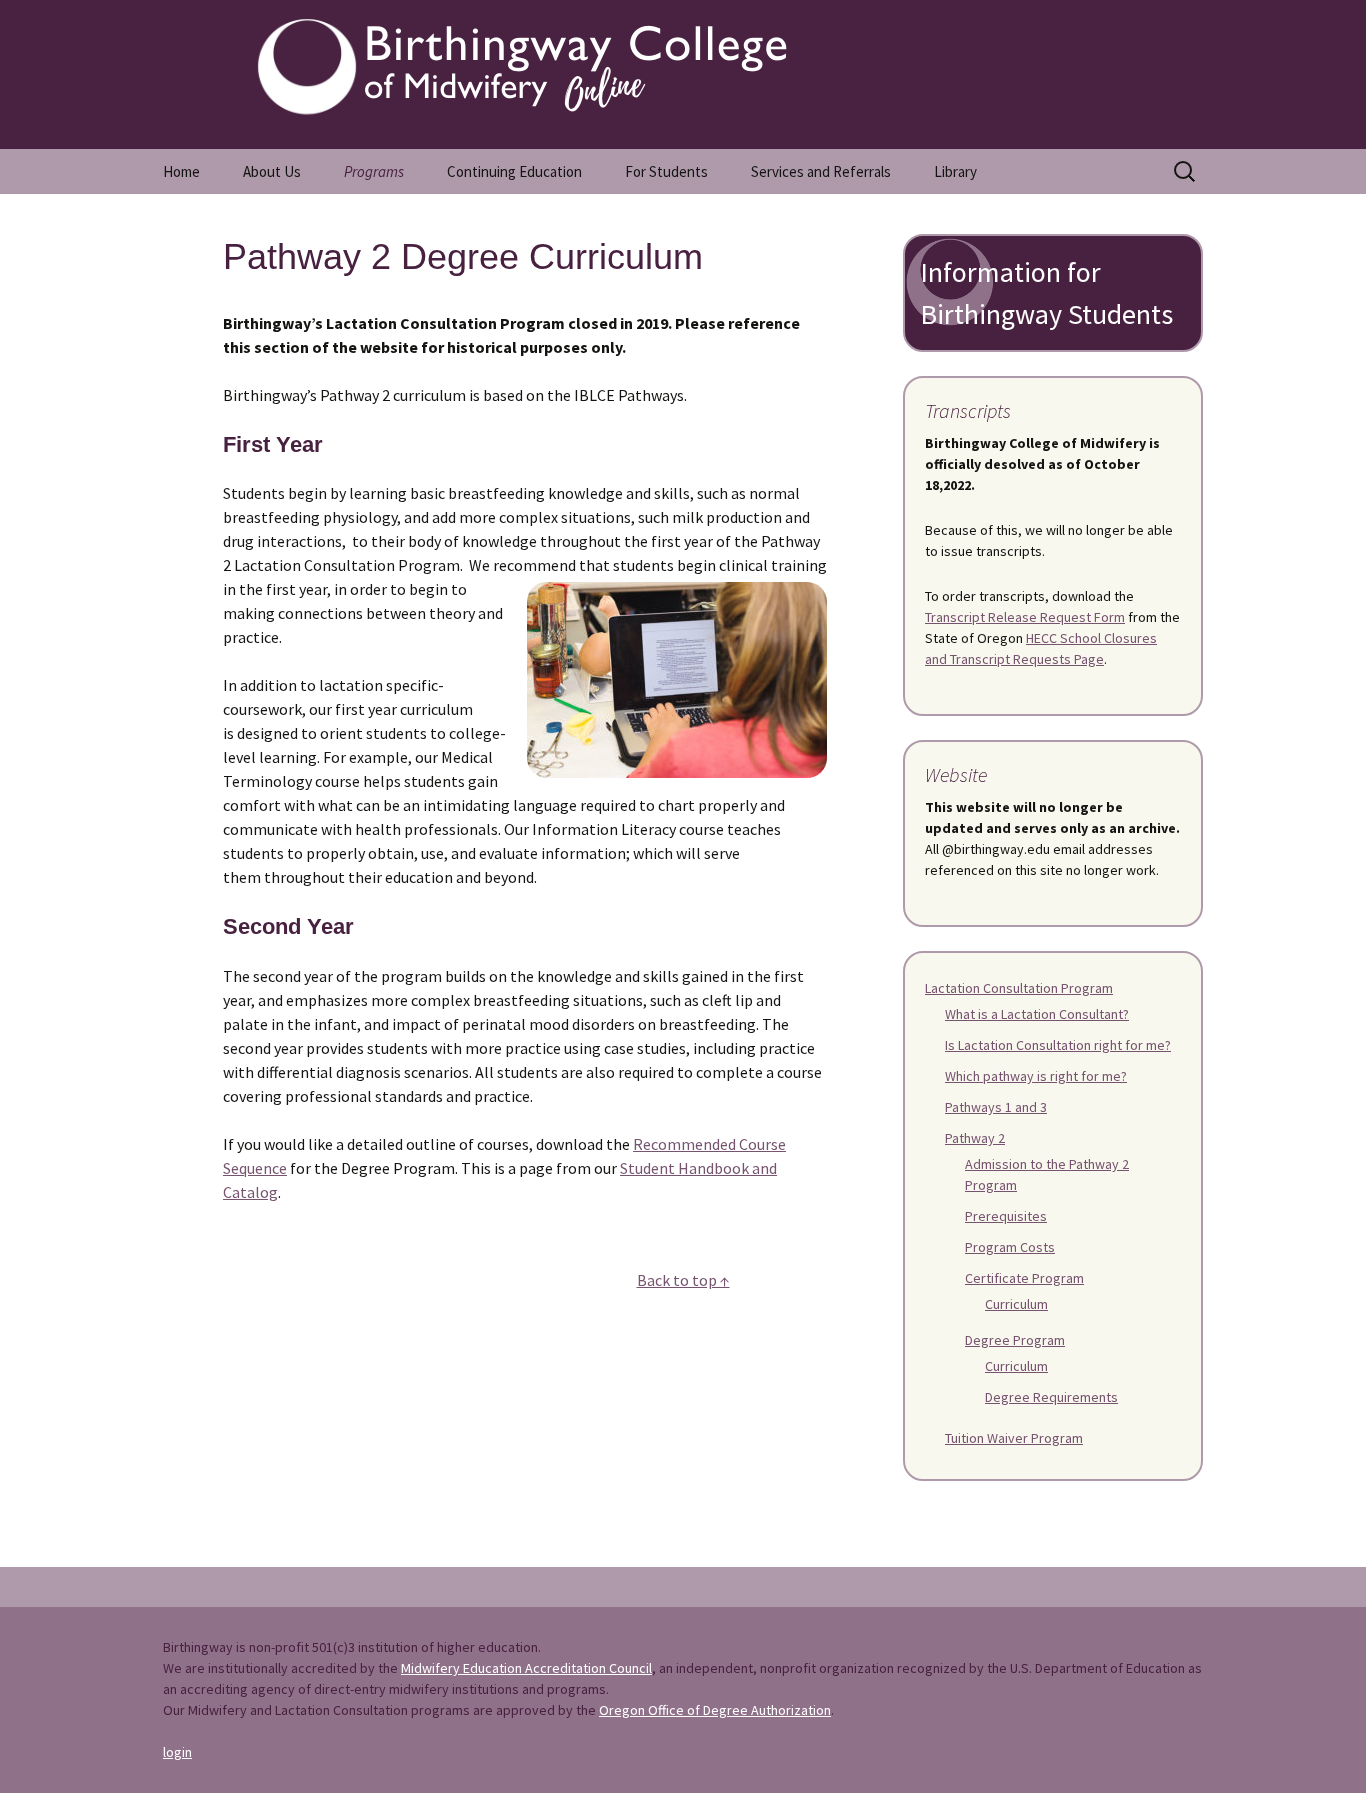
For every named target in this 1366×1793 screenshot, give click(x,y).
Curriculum (1016, 1304)
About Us (272, 171)
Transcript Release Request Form (1025, 617)
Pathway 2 (975, 1138)
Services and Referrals (821, 171)
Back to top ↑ (683, 1280)
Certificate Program (1024, 1278)
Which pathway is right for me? (1036, 1076)
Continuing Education (514, 171)
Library (955, 171)
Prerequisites (1006, 1216)
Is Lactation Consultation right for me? (1058, 1045)
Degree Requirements (1051, 1397)
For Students (666, 171)
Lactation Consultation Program (1019, 988)
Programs (374, 171)
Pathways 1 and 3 (996, 1107)
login (177, 1752)
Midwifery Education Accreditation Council (526, 1668)
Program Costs (1010, 1247)
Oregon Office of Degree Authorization (715, 1710)
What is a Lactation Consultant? (1037, 1014)
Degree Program (1015, 1340)
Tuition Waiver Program (1014, 1438)
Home (181, 171)
